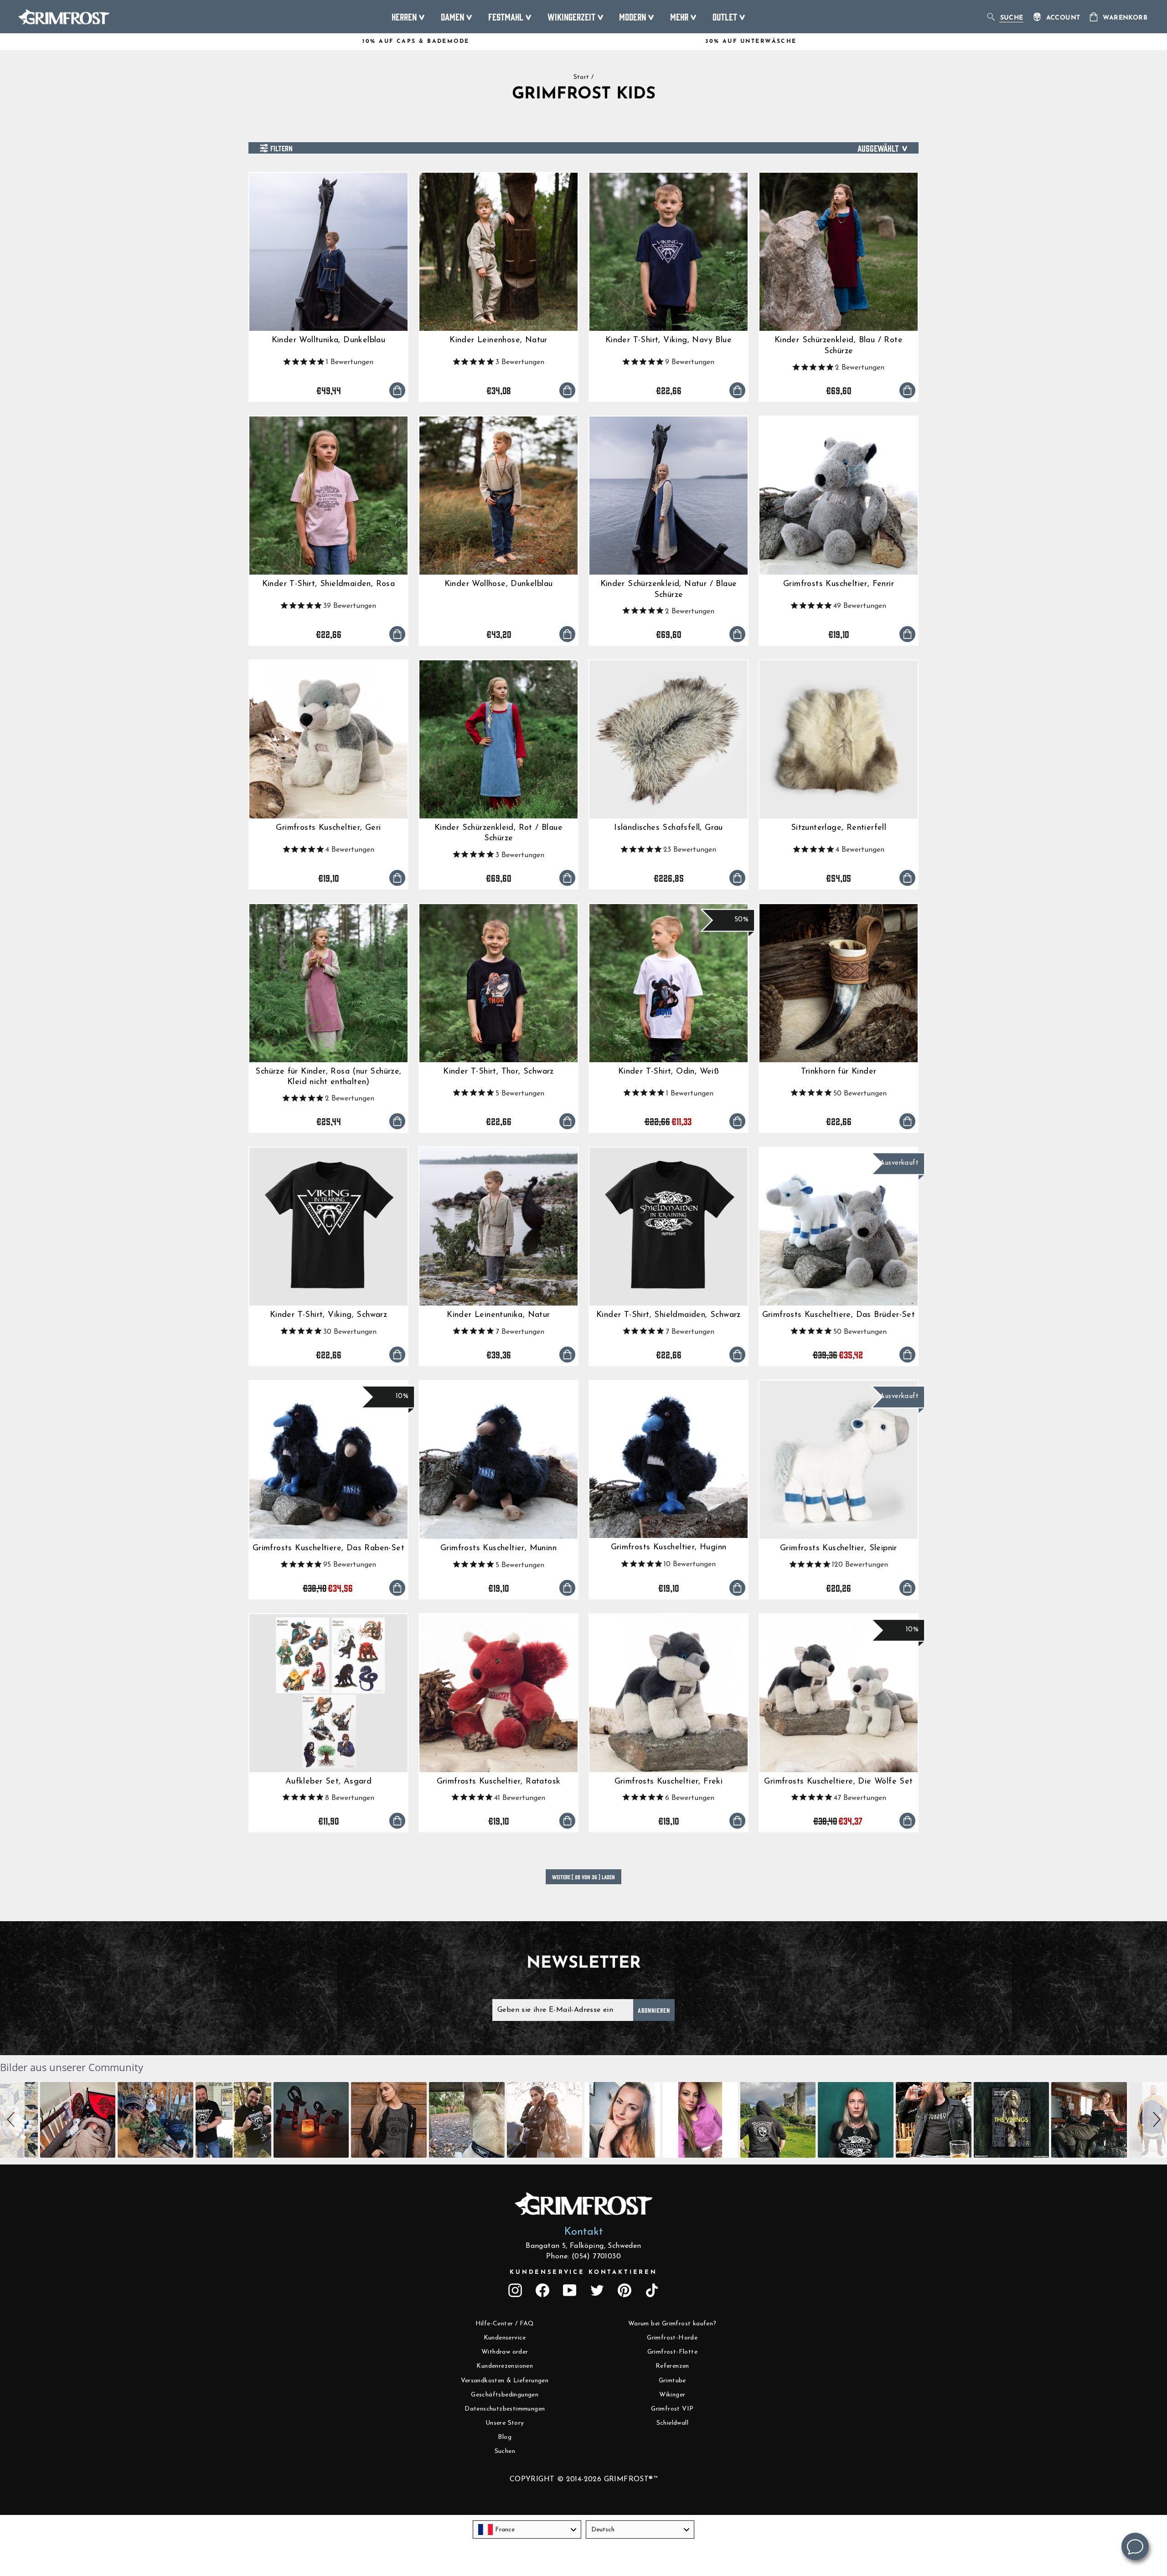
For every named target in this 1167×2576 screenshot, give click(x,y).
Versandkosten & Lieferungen (505, 2381)
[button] (12, 2120)
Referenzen (672, 2366)
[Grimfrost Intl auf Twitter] (597, 2290)
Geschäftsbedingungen (505, 2395)
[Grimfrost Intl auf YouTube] (570, 2290)
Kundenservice (505, 2338)
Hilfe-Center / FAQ (505, 2324)
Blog (505, 2437)
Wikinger (672, 2395)
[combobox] (527, 2530)
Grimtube (672, 2381)
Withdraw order (505, 2352)
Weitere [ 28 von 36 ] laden (583, 1877)
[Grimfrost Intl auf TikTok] (652, 2290)
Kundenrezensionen (505, 2366)
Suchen (505, 2451)
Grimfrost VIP (672, 2409)
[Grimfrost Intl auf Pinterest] (625, 2290)
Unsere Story (505, 2423)
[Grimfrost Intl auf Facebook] (542, 2290)
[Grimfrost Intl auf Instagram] (515, 2290)
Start (581, 77)
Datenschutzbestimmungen (505, 2409)
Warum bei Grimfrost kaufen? (672, 2324)
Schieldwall (672, 2423)
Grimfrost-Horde (672, 2338)
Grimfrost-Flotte (672, 2352)
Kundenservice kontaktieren (583, 2272)
